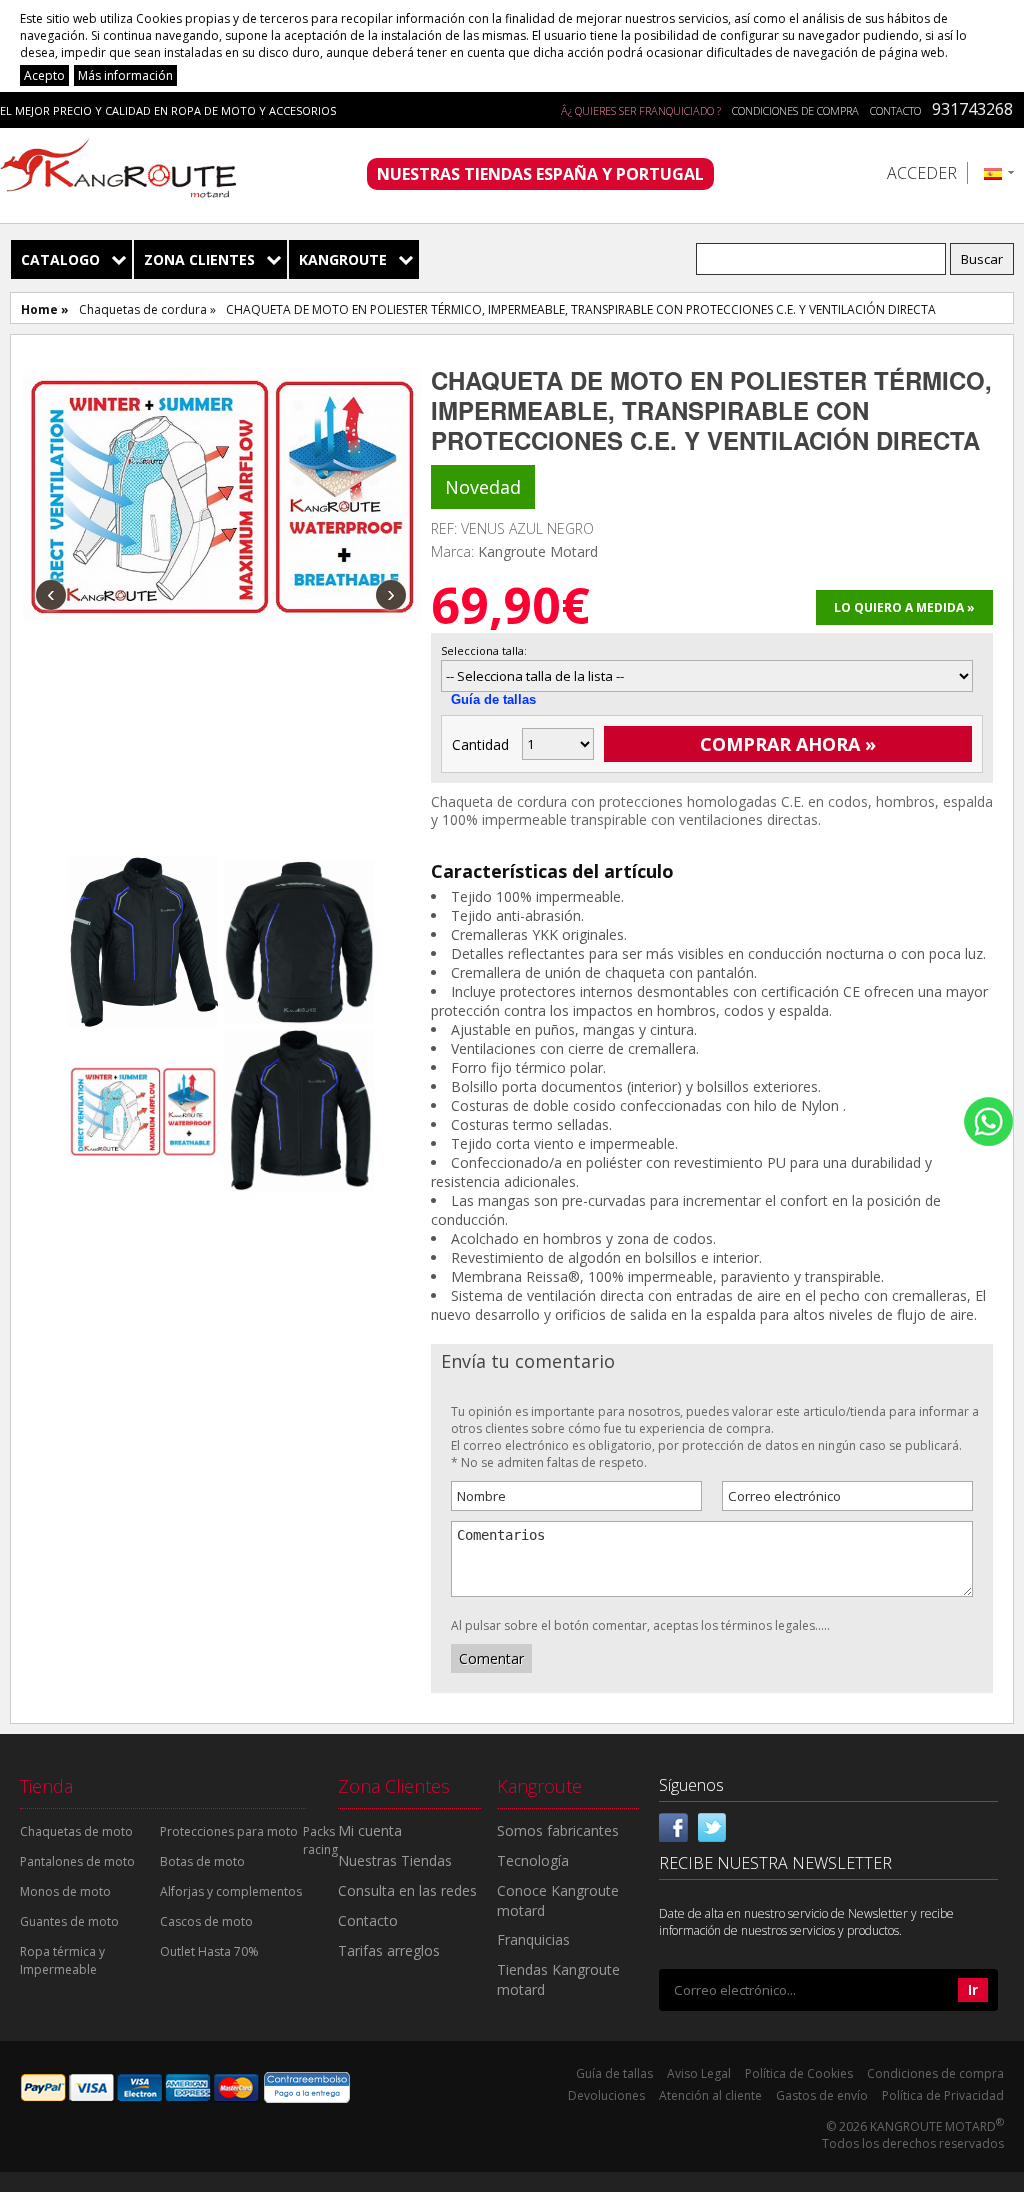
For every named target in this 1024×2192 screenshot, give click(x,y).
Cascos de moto (206, 1921)
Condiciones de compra (795, 110)
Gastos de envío (822, 2095)
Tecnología (533, 1860)
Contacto (895, 110)
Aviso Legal (699, 2073)
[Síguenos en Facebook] (674, 1825)
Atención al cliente (710, 2095)
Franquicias (533, 1939)
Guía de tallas (493, 699)
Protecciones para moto (229, 1831)
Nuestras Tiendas (395, 1860)
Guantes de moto (69, 1921)
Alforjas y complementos (231, 1891)
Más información (125, 75)
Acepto (44, 75)
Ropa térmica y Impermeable (62, 1960)
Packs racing (320, 1840)
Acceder (922, 173)
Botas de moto (202, 1861)
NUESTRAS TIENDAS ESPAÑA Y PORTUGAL (540, 174)
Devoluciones (606, 2095)
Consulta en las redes (407, 1890)
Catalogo (60, 259)
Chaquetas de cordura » (147, 309)
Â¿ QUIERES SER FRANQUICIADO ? (641, 110)
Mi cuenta (370, 1830)
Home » (45, 309)
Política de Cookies (799, 2073)
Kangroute (343, 259)
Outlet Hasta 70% (209, 1951)
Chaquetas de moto (76, 1831)
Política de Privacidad (943, 2095)
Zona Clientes (199, 259)
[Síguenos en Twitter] (712, 1825)
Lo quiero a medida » (904, 607)
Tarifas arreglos (389, 1950)
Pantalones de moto (77, 1861)
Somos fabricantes (558, 1830)
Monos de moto (65, 1891)
